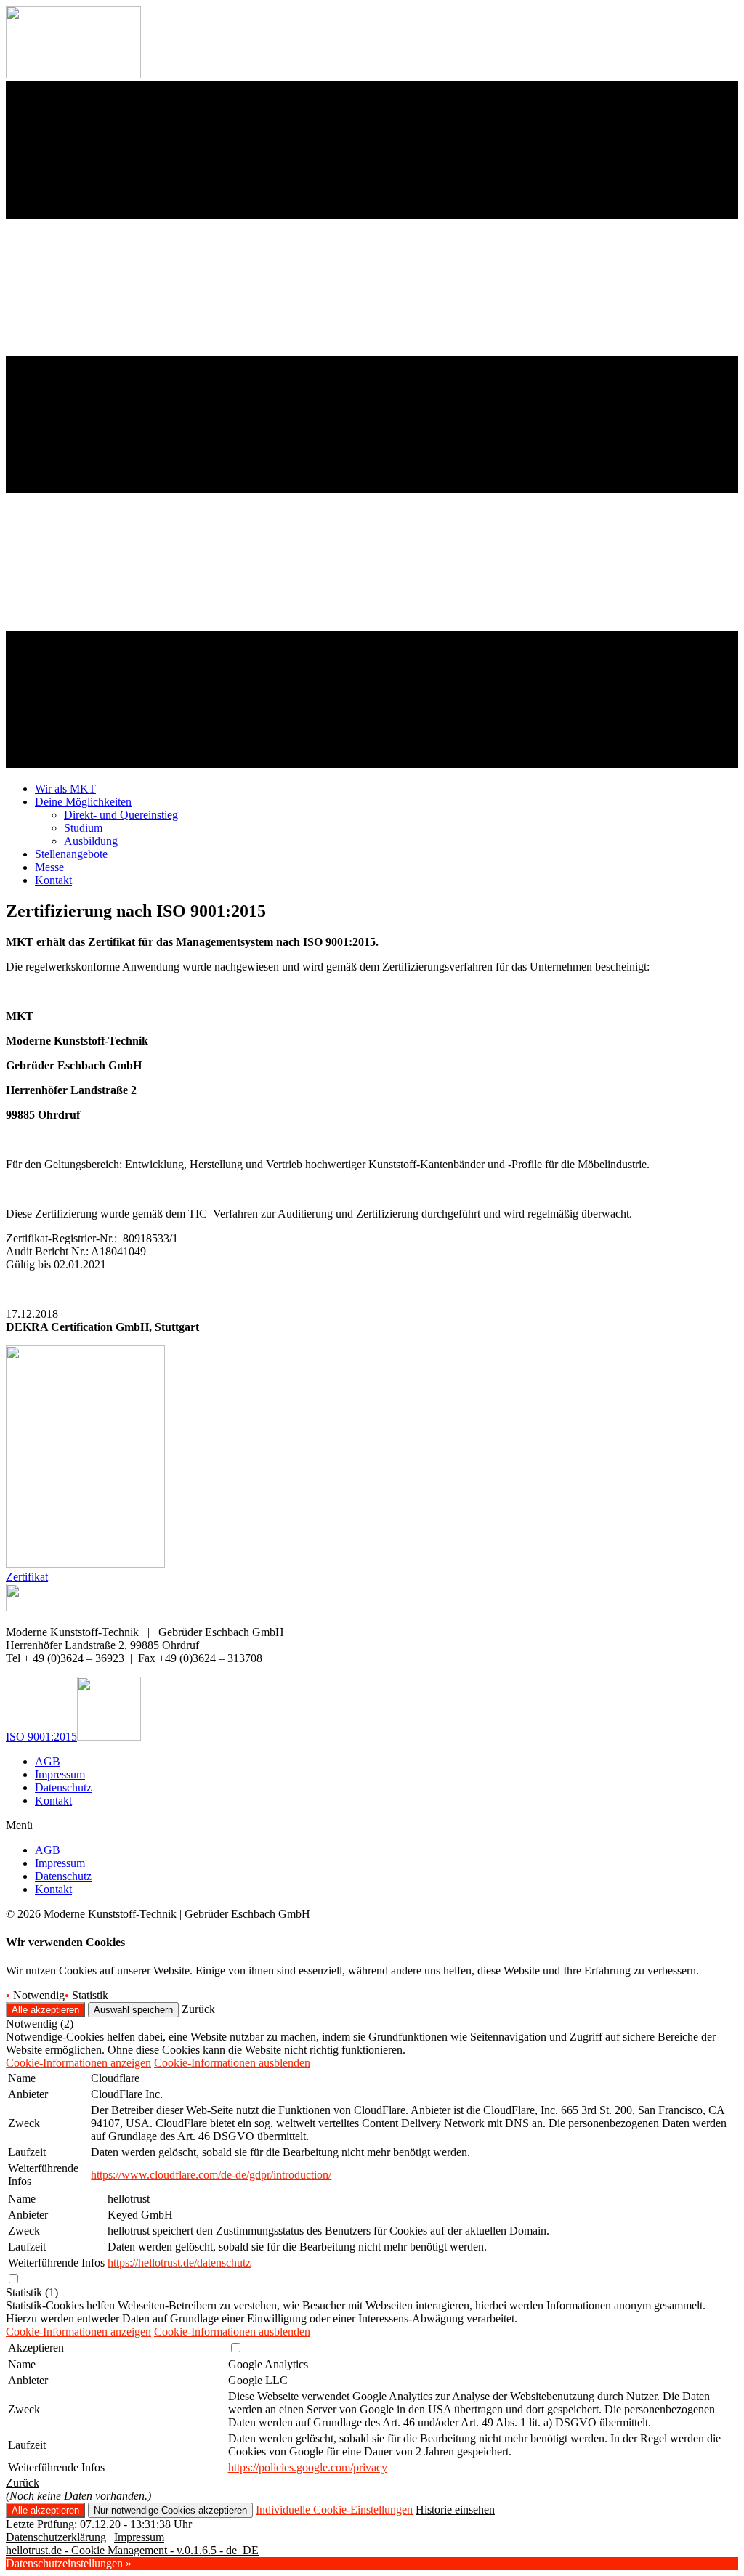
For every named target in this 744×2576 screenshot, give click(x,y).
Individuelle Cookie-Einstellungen (334, 2510)
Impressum (60, 1774)
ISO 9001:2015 (41, 1737)
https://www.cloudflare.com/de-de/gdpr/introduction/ (211, 2175)
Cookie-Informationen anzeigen (78, 2063)
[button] (27, 1577)
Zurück (198, 2009)
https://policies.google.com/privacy (308, 2467)
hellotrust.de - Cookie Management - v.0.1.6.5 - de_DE (132, 2550)
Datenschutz (63, 1787)
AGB (48, 1761)
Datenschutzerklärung (56, 2537)
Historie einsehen (455, 2510)
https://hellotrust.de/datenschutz (179, 2263)
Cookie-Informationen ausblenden (232, 2063)
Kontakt (53, 1801)
